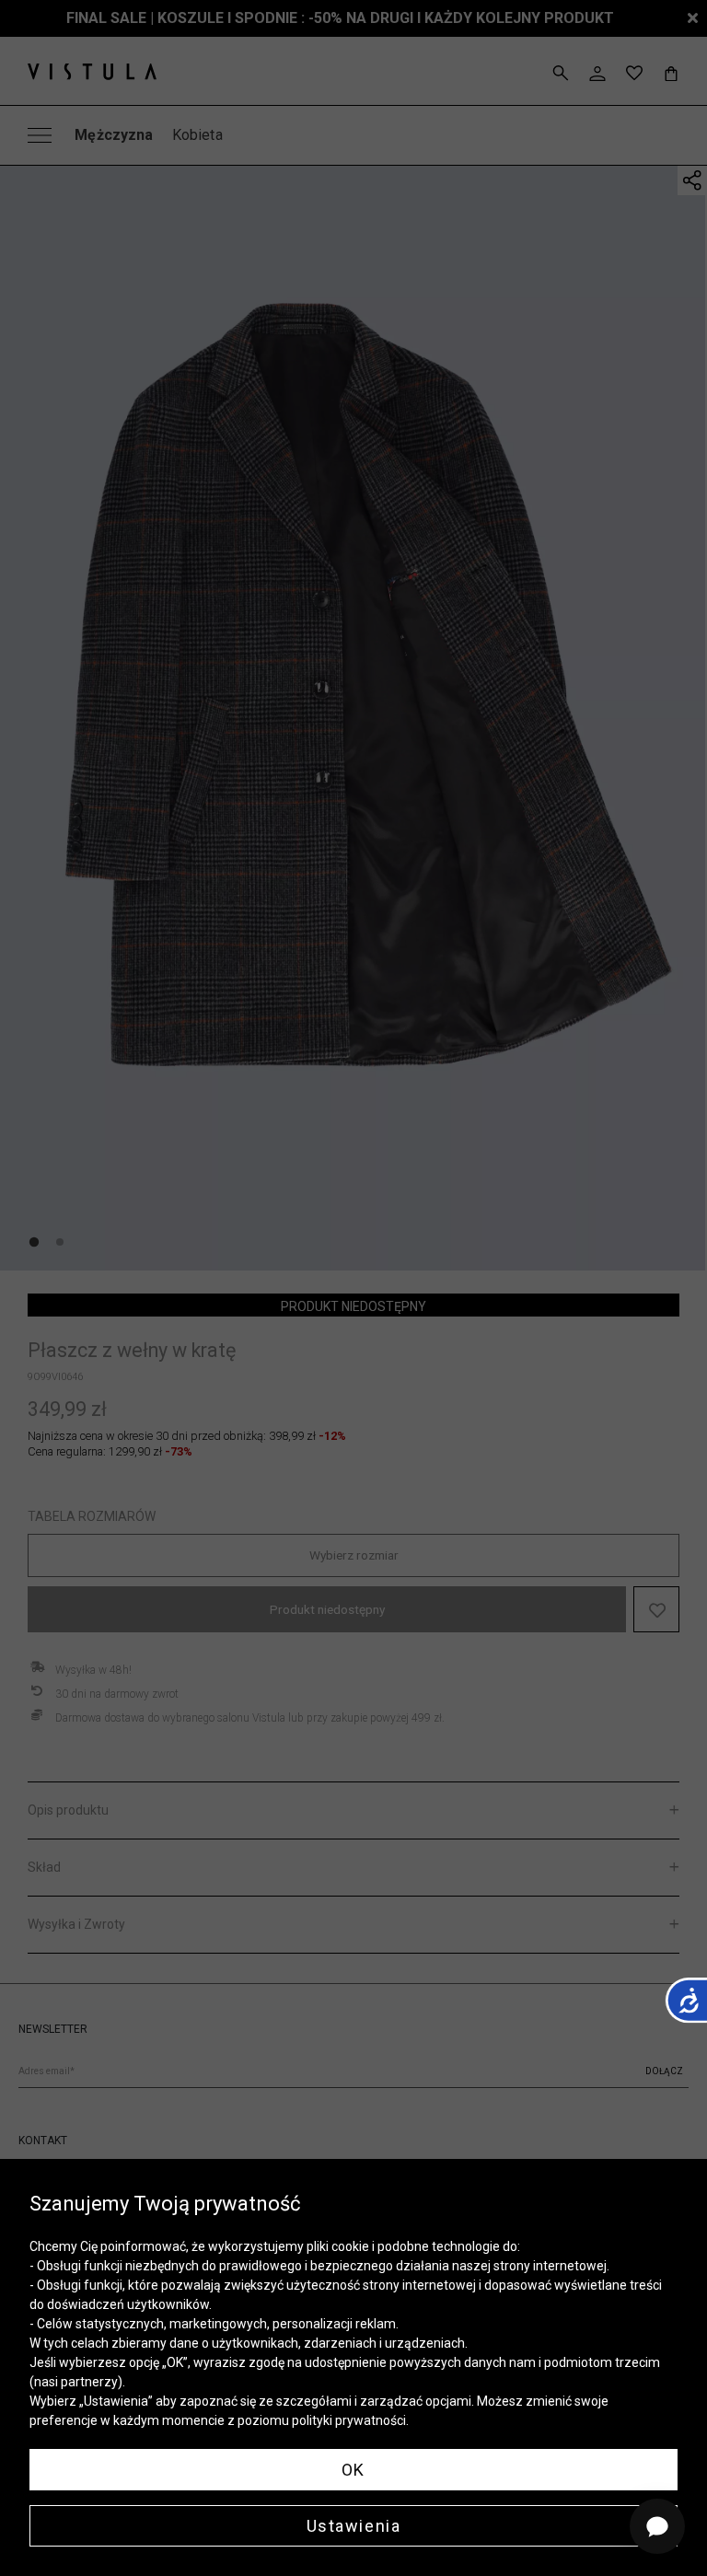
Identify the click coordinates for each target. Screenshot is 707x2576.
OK (353, 2470)
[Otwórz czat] (657, 2526)
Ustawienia (354, 2526)
